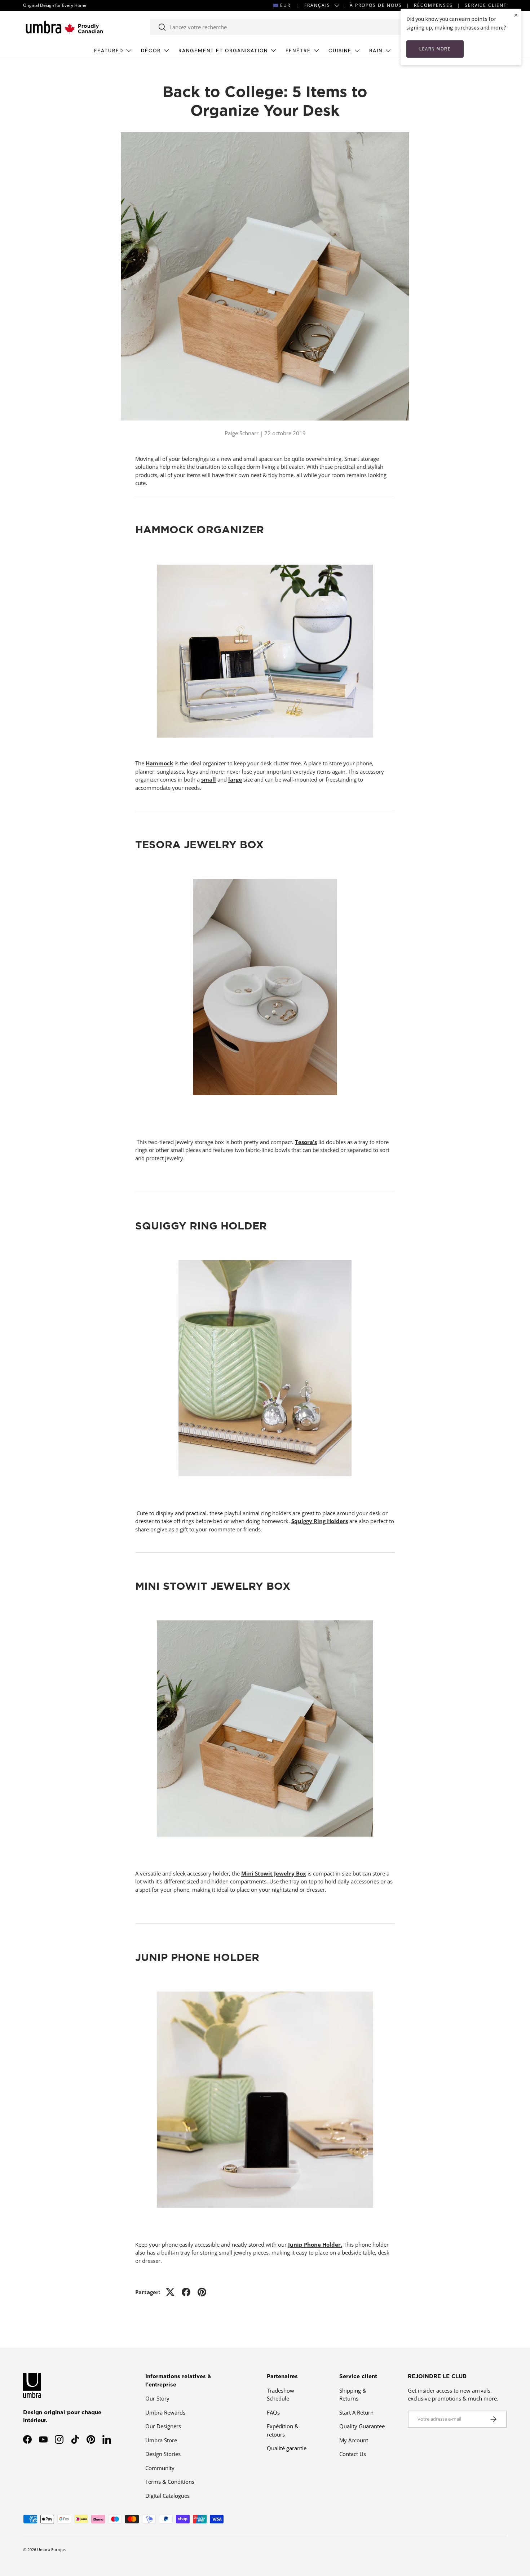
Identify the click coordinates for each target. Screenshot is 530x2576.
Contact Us (353, 2454)
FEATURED (109, 51)
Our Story (157, 2398)
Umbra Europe (51, 2550)
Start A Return (356, 2412)
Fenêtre (298, 51)
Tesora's (306, 1142)
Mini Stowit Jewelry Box (274, 1873)
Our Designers (163, 2426)
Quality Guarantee (362, 2426)
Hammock (159, 763)
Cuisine (340, 51)
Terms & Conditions (170, 2482)
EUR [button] (285, 5)
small (209, 779)
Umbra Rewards (165, 2412)
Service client (486, 5)
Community (160, 2468)
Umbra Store (161, 2440)
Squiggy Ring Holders (320, 1521)
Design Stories (163, 2454)
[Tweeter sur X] (170, 2292)
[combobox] (282, 27)
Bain (376, 51)
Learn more (435, 49)
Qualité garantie (287, 2448)
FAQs (273, 2412)
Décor (151, 51)
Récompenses (433, 5)
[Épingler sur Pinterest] (202, 2292)
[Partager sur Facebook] (186, 2292)
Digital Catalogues (167, 2496)
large (235, 779)
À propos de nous (376, 5)
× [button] (516, 15)
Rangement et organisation (223, 51)
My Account (354, 2440)
